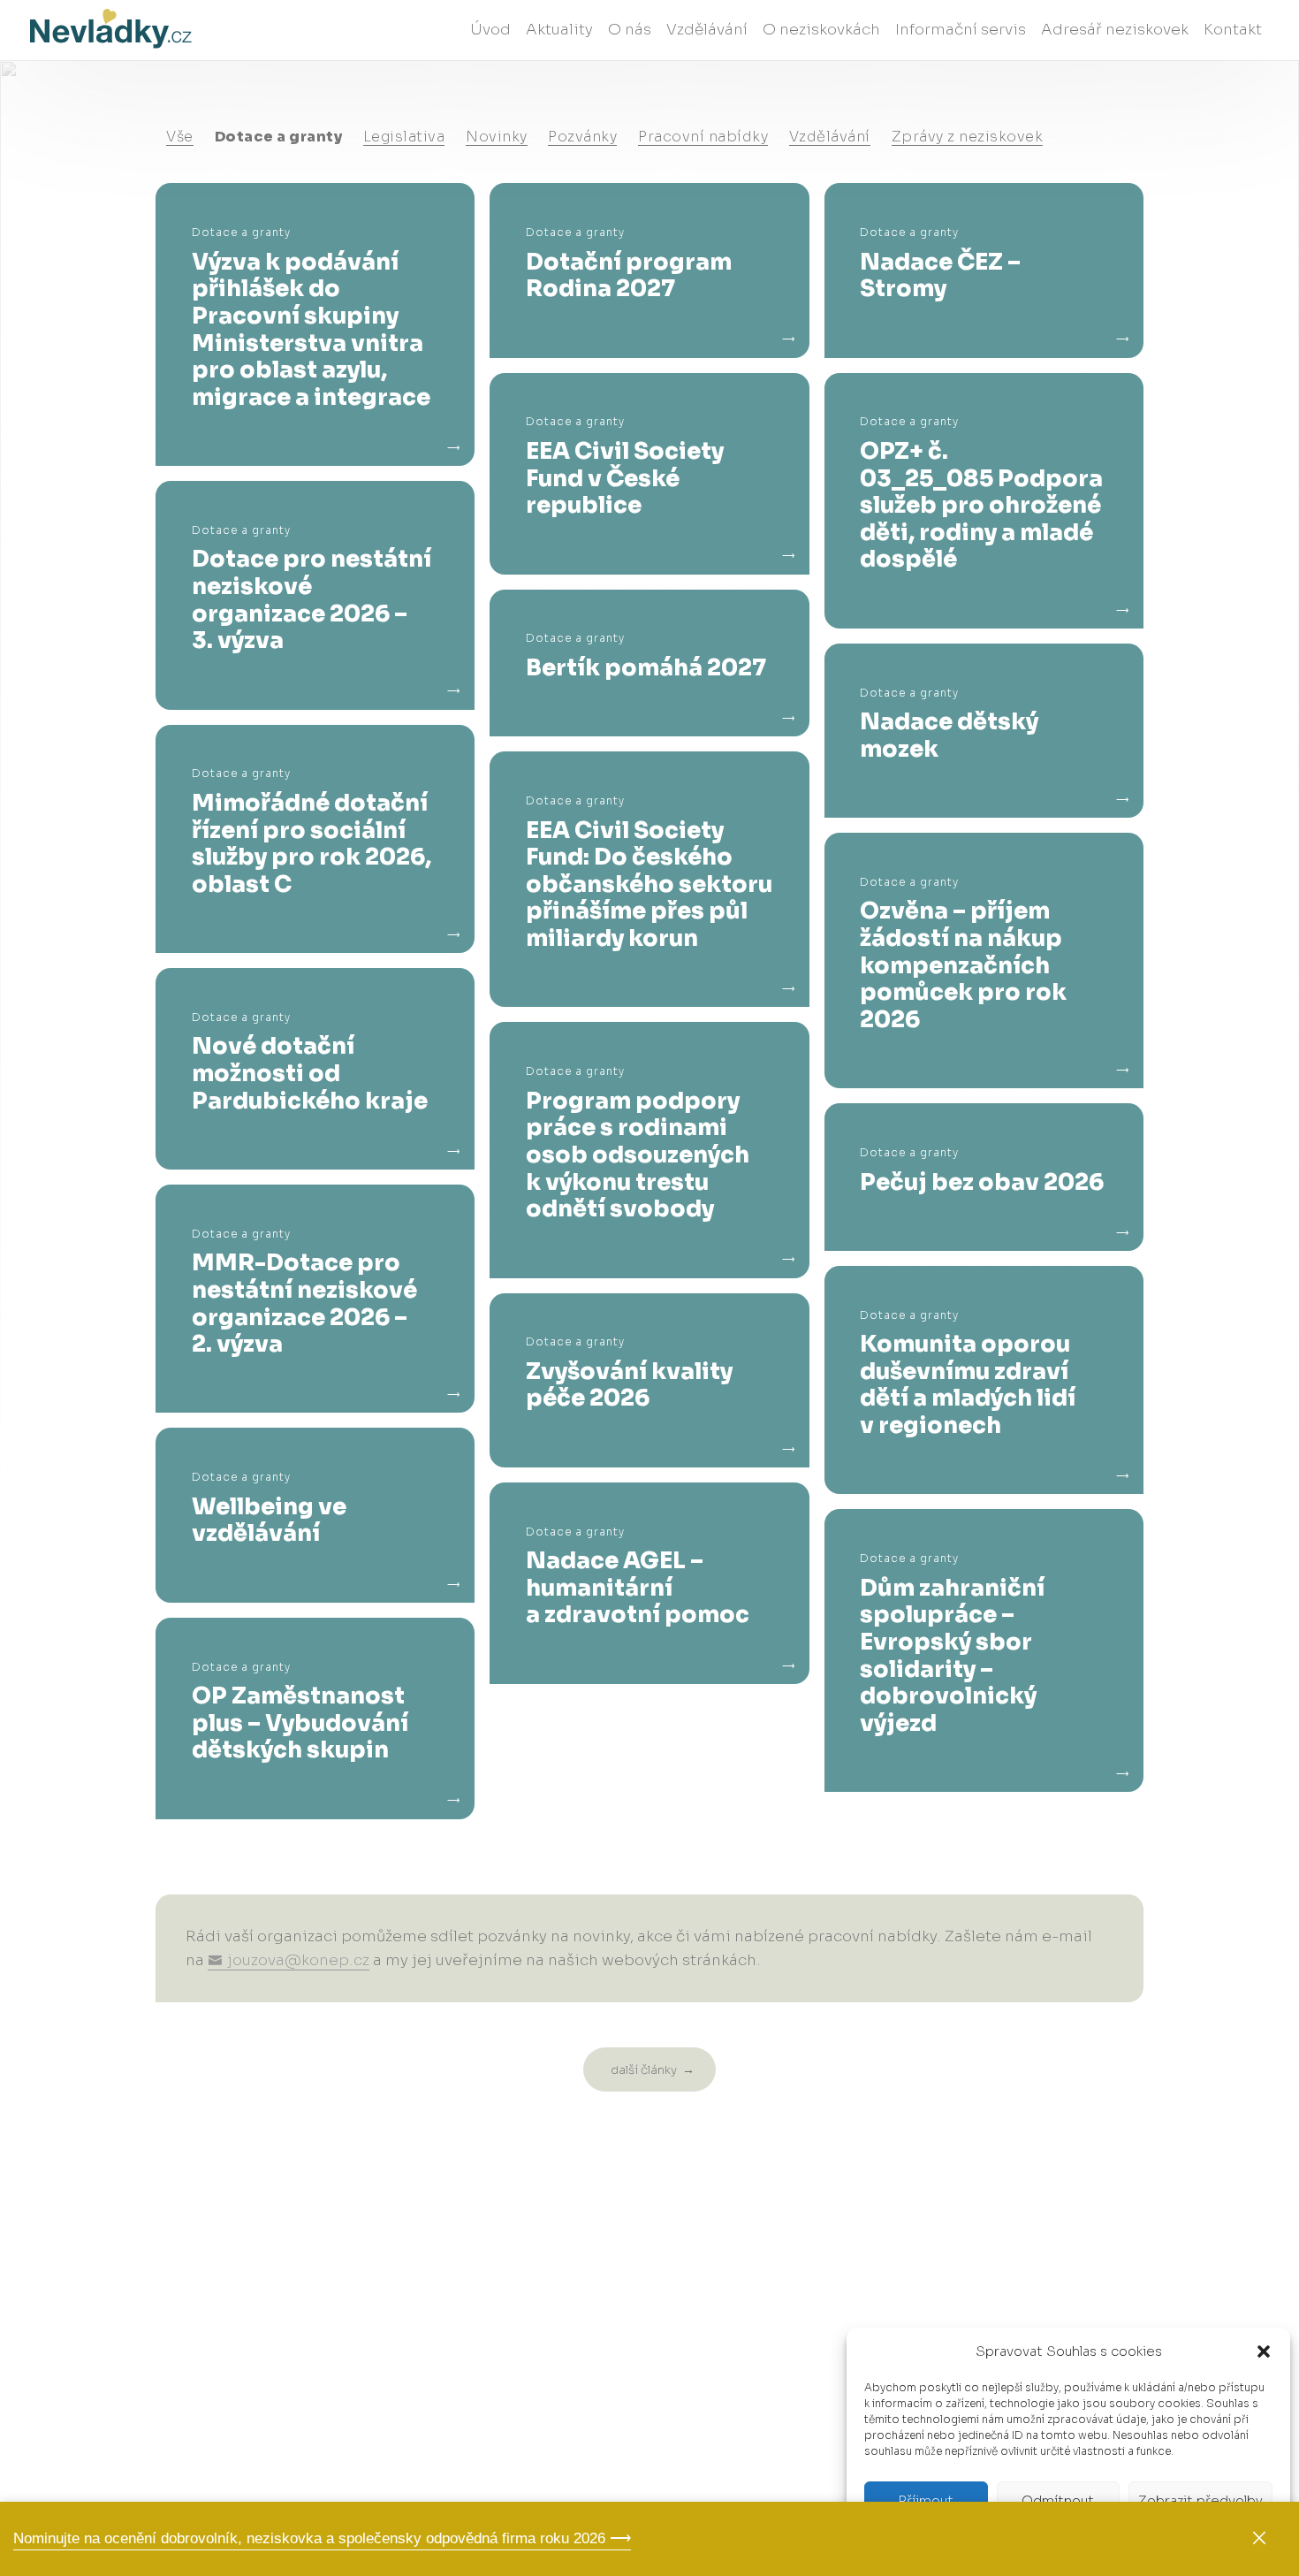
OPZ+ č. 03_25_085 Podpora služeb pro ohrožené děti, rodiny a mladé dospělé (981, 505)
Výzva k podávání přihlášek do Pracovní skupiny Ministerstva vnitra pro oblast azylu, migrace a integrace (311, 330)
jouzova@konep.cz (298, 1960)
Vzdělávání (830, 137)
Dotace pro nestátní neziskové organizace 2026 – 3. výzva (311, 599)
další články (644, 2070)
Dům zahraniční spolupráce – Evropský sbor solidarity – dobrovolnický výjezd (952, 1656)
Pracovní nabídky (703, 137)
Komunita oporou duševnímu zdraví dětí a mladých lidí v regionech (968, 1384)
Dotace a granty (279, 137)
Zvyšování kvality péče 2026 (629, 1385)
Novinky (497, 137)
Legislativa (404, 137)
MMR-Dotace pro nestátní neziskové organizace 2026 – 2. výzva (304, 1303)
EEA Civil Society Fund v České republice (625, 478)
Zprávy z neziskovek (968, 137)
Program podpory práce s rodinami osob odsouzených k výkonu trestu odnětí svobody (638, 1155)
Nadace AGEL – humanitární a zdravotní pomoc (638, 1588)
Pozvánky (582, 137)
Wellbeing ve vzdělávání (269, 1520)
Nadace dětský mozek (949, 735)
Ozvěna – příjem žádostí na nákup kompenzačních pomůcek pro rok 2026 (963, 965)
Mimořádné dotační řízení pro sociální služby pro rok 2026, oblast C (311, 843)
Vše (180, 137)
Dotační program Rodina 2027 (629, 275)
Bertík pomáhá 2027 (646, 668)
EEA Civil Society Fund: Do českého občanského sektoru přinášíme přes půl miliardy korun (649, 884)
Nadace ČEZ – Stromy (940, 275)
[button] (1264, 2351)
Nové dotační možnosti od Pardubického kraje (310, 1073)
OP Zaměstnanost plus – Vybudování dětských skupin (300, 1723)
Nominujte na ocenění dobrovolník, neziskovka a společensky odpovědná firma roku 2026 (309, 2538)
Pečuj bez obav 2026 (982, 1182)
